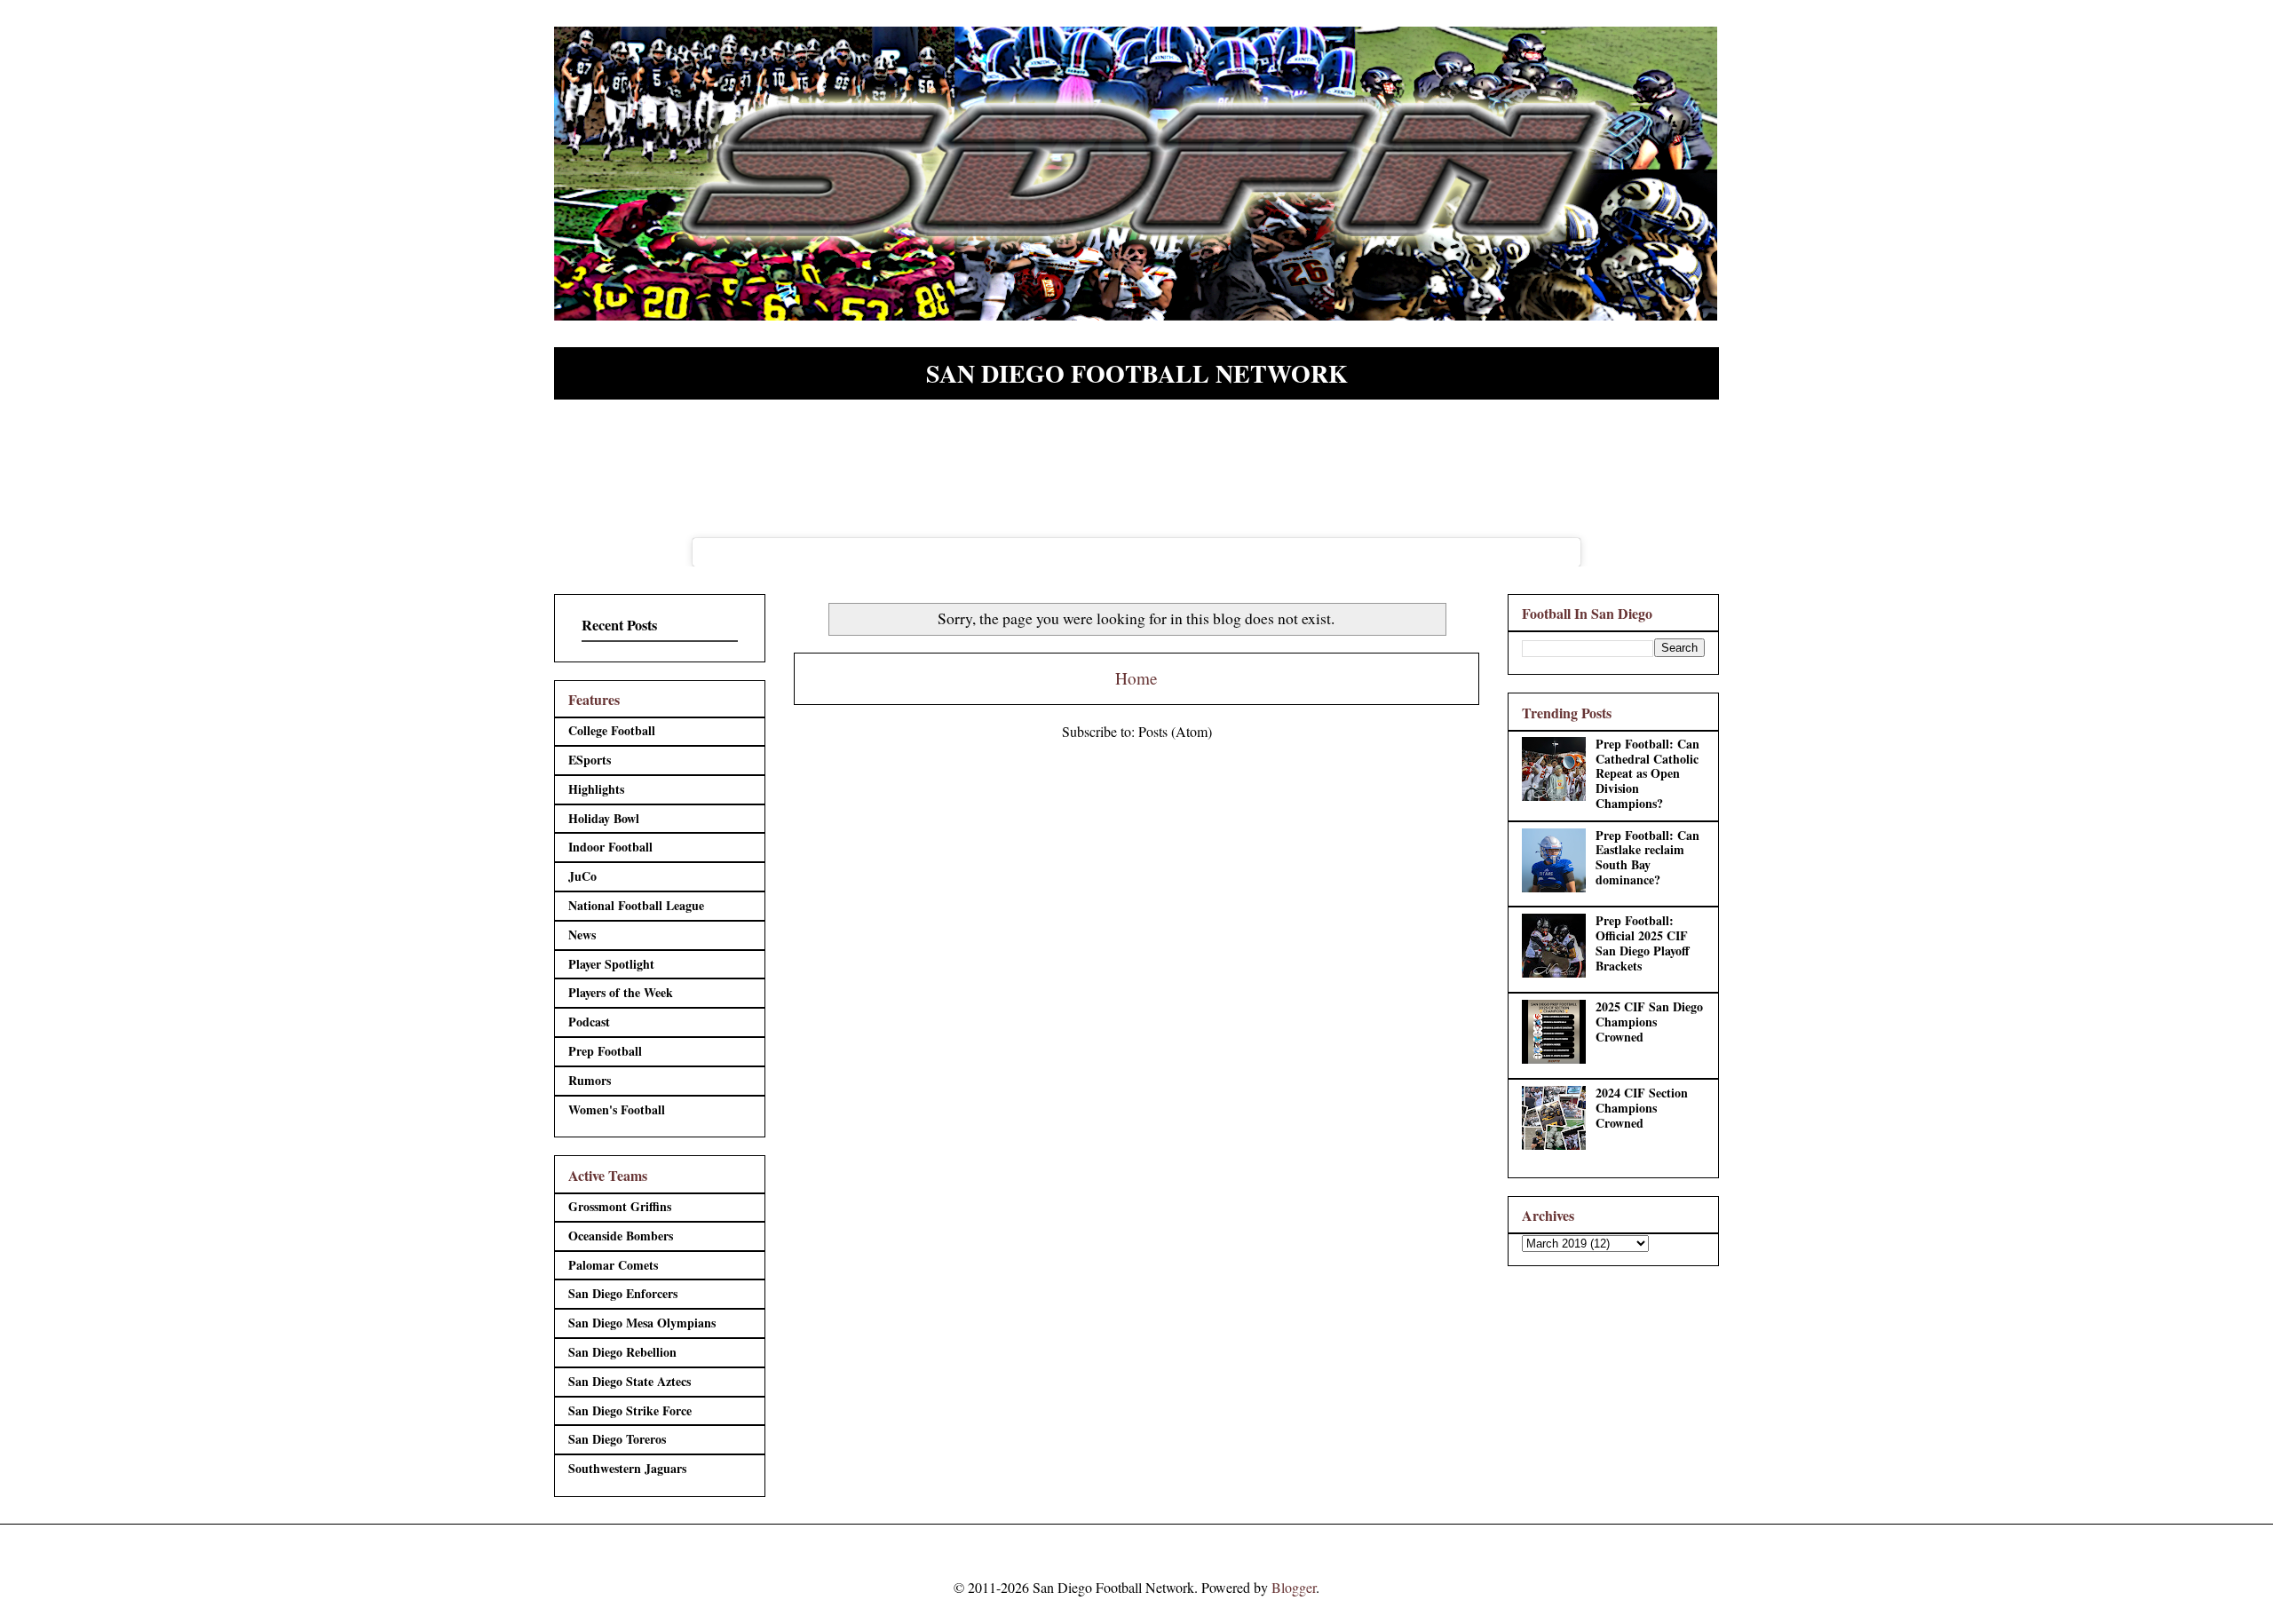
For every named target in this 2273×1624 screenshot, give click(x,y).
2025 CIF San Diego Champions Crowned (1649, 1022)
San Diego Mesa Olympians (642, 1323)
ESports (590, 760)
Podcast (589, 1022)
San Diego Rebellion (622, 1352)
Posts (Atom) (1175, 731)
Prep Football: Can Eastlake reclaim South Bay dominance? (1647, 857)
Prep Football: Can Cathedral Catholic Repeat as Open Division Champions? (1647, 773)
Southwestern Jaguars (627, 1468)
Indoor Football (610, 847)
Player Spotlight (611, 964)
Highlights (596, 789)
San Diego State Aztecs (630, 1381)
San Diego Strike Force (630, 1410)
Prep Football (605, 1051)
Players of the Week (621, 992)
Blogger (1294, 1587)
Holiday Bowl (604, 818)
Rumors (590, 1080)
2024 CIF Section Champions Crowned (1642, 1108)
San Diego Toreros (617, 1439)
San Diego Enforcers (623, 1293)
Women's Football (617, 1109)
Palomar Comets (613, 1265)
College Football (612, 730)
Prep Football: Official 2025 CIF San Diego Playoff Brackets (1643, 943)
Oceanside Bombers (621, 1236)
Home (1136, 678)
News (582, 935)
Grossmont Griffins (620, 1206)
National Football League (636, 905)
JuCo (582, 876)
